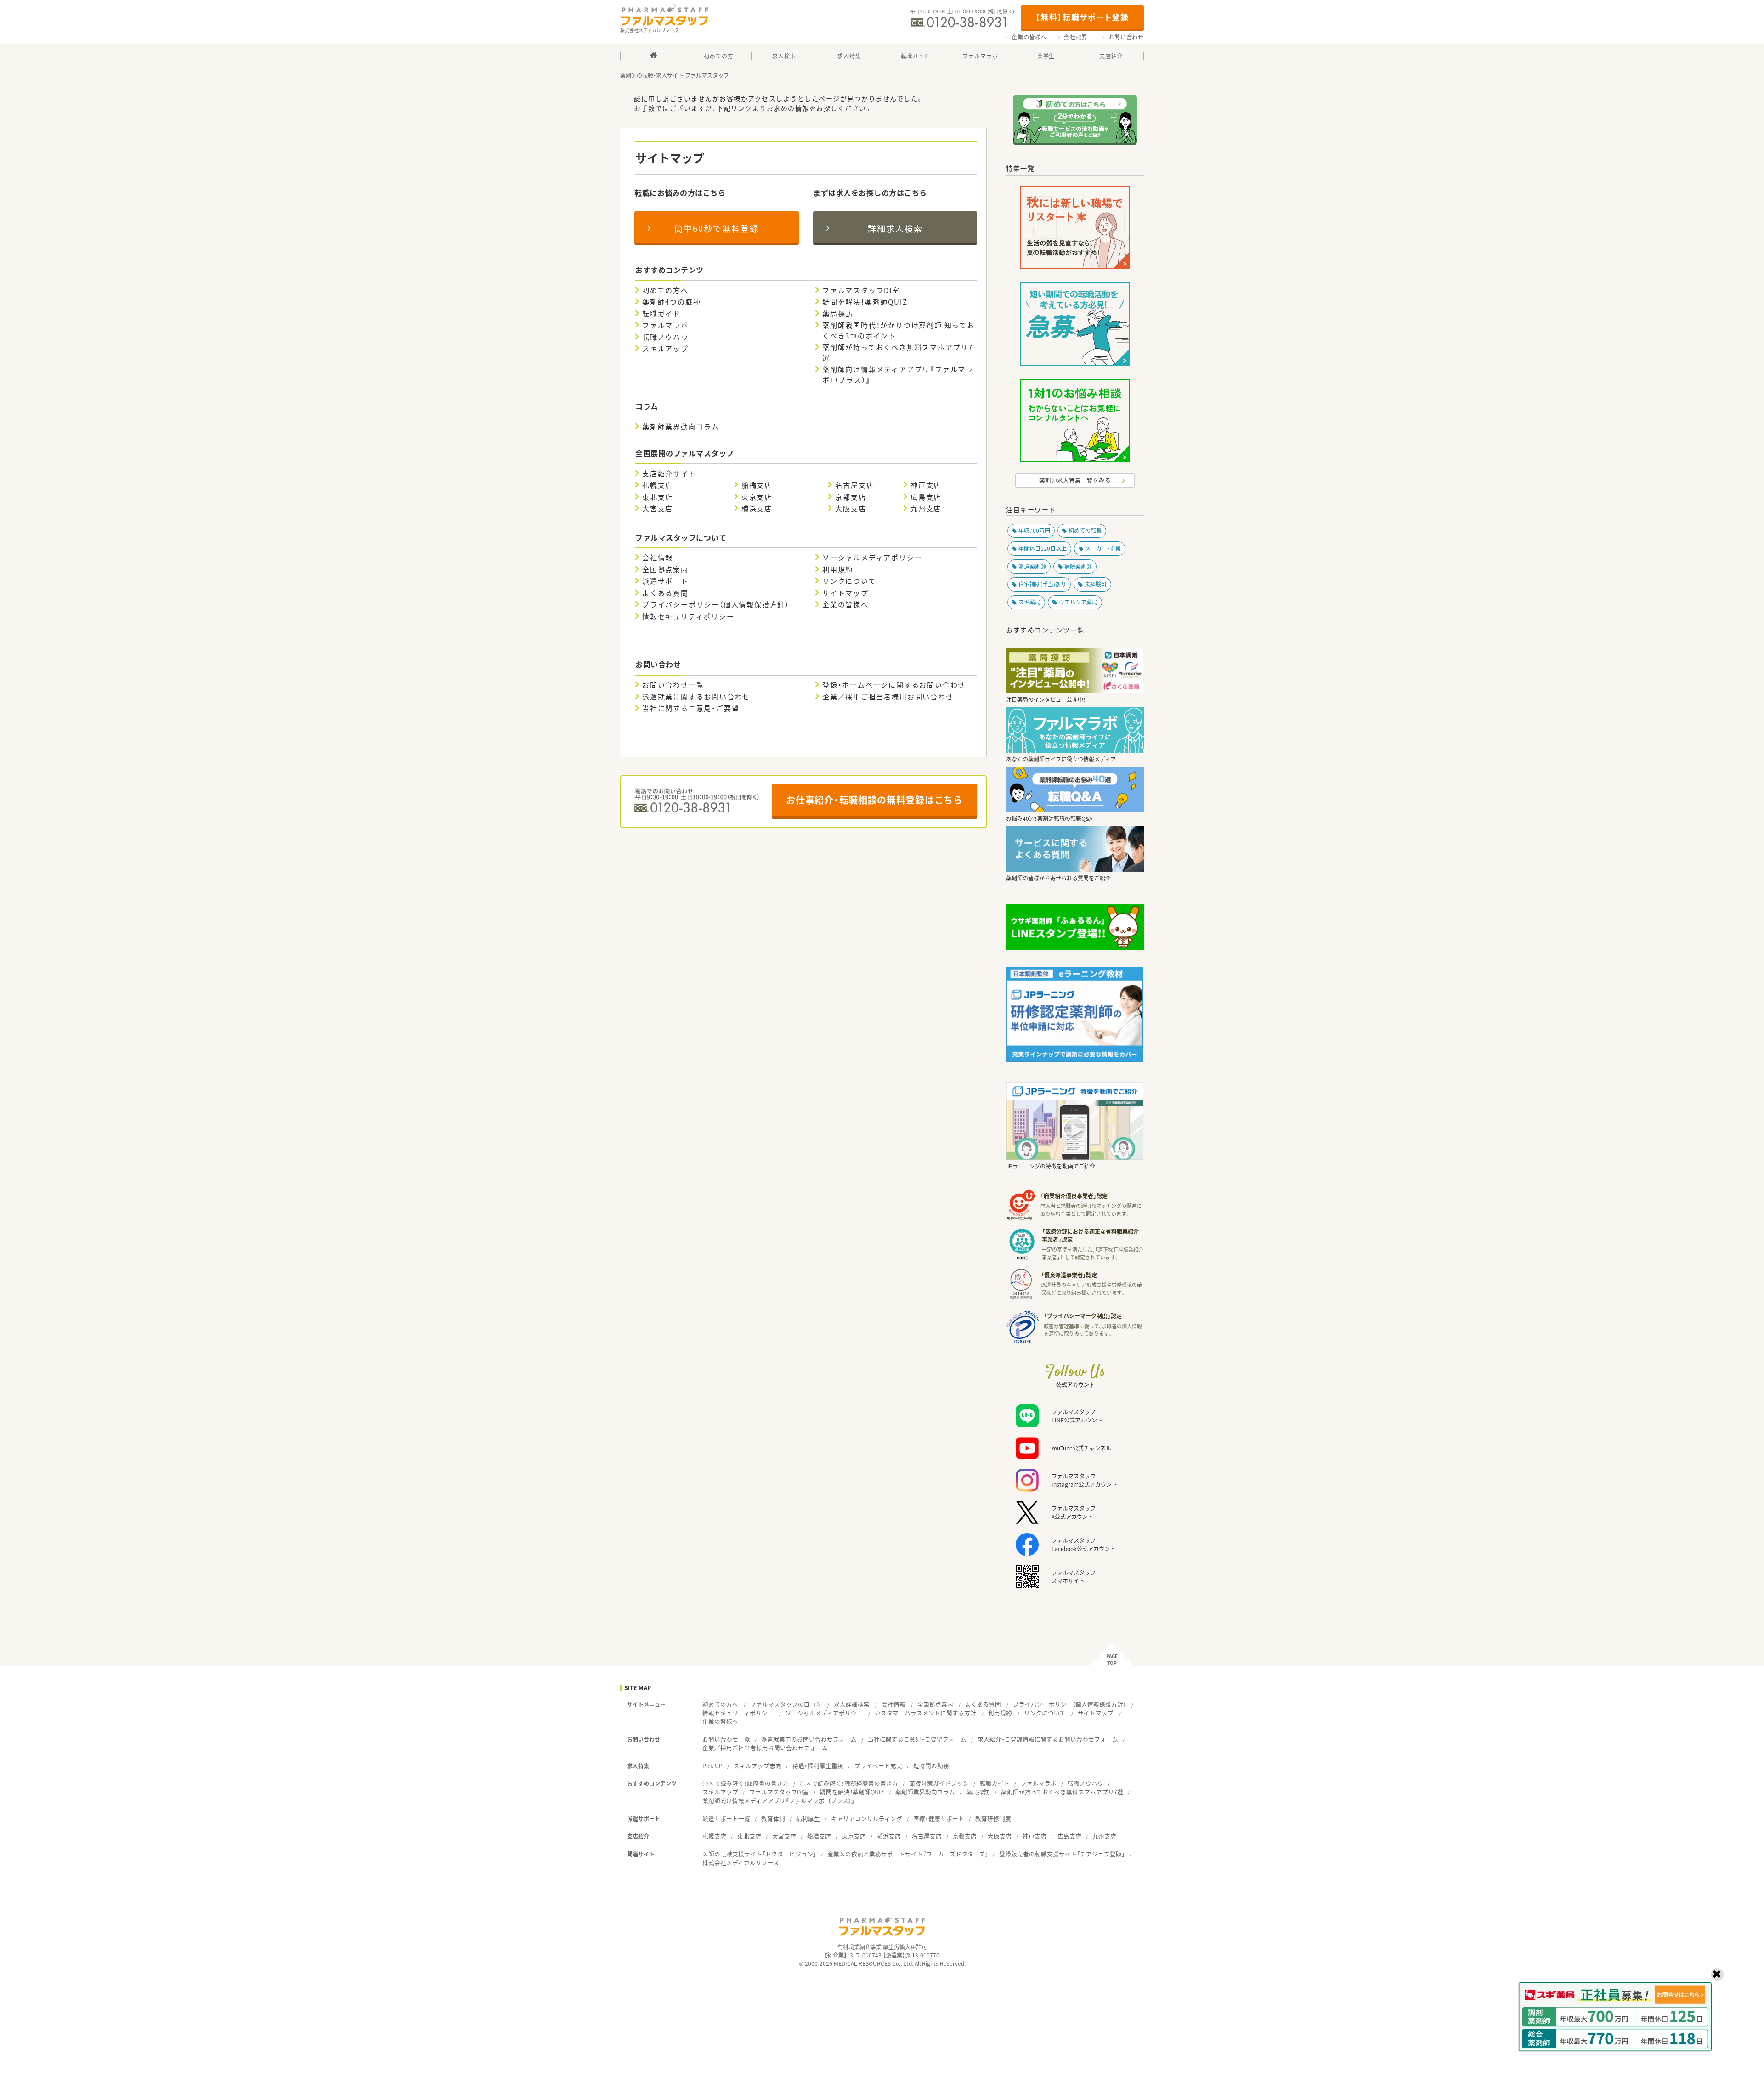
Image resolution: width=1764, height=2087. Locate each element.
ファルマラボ (665, 325)
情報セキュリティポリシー (688, 616)
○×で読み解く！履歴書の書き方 (746, 1783)
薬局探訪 (838, 314)
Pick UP (712, 1766)
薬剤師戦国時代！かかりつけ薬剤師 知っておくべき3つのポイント (899, 330)
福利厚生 (808, 1819)
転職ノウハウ (665, 337)
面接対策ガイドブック (939, 1783)
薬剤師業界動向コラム (681, 427)
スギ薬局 (1029, 602)
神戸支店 (926, 485)
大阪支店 (851, 508)
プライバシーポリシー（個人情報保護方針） (716, 604)
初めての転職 (1085, 530)
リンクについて (849, 581)
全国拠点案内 (665, 570)
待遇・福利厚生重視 (818, 1766)
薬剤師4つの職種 (671, 302)
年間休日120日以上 (1043, 548)
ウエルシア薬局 (1078, 602)
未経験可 (1096, 584)
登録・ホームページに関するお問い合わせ (894, 685)
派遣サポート (665, 581)
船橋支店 (757, 485)
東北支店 (658, 497)
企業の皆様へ (1029, 37)
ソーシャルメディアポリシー (872, 558)
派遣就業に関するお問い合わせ (696, 697)
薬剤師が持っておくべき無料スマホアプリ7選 (898, 353)
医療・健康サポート (939, 1819)
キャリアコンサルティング (867, 1819)
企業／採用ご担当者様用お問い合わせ (888, 697)
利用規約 (838, 570)
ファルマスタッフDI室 (861, 290)
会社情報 (658, 558)
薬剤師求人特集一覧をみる (1075, 480)
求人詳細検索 (852, 1704)
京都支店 (851, 497)
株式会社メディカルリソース (741, 1863)
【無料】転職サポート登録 (1082, 17)
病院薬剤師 (1078, 566)
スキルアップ (665, 349)
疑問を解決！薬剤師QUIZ (865, 302)
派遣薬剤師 (1032, 566)
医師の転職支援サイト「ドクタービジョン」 (759, 1854)
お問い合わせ (1126, 37)
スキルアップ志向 (758, 1766)
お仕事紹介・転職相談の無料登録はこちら (874, 800)
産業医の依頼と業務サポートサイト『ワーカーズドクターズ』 (908, 1854)
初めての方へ (665, 290)
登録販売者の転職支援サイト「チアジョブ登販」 (1062, 1854)
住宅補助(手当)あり (1042, 584)
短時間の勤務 (931, 1766)
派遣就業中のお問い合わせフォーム (809, 1739)
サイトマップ (845, 593)
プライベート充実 (878, 1766)
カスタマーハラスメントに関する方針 (925, 1713)
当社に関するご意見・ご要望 (691, 708)
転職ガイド (661, 314)
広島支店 (926, 497)
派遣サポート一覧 (726, 1819)
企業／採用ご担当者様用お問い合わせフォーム (765, 1748)
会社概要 (1076, 37)
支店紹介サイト (669, 474)
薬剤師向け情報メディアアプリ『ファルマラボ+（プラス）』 (898, 375)
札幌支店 (658, 485)
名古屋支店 (854, 485)
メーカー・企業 (1103, 548)
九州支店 (926, 508)
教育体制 (773, 1819)
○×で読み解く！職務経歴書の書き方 (849, 1783)
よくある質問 (665, 593)
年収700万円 (1034, 530)
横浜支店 (757, 508)
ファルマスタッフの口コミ (786, 1704)
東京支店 (757, 497)
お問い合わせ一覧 (673, 685)
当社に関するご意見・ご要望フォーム (917, 1739)
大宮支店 (658, 508)
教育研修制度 (993, 1819)
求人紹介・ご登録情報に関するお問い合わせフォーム (1048, 1739)
